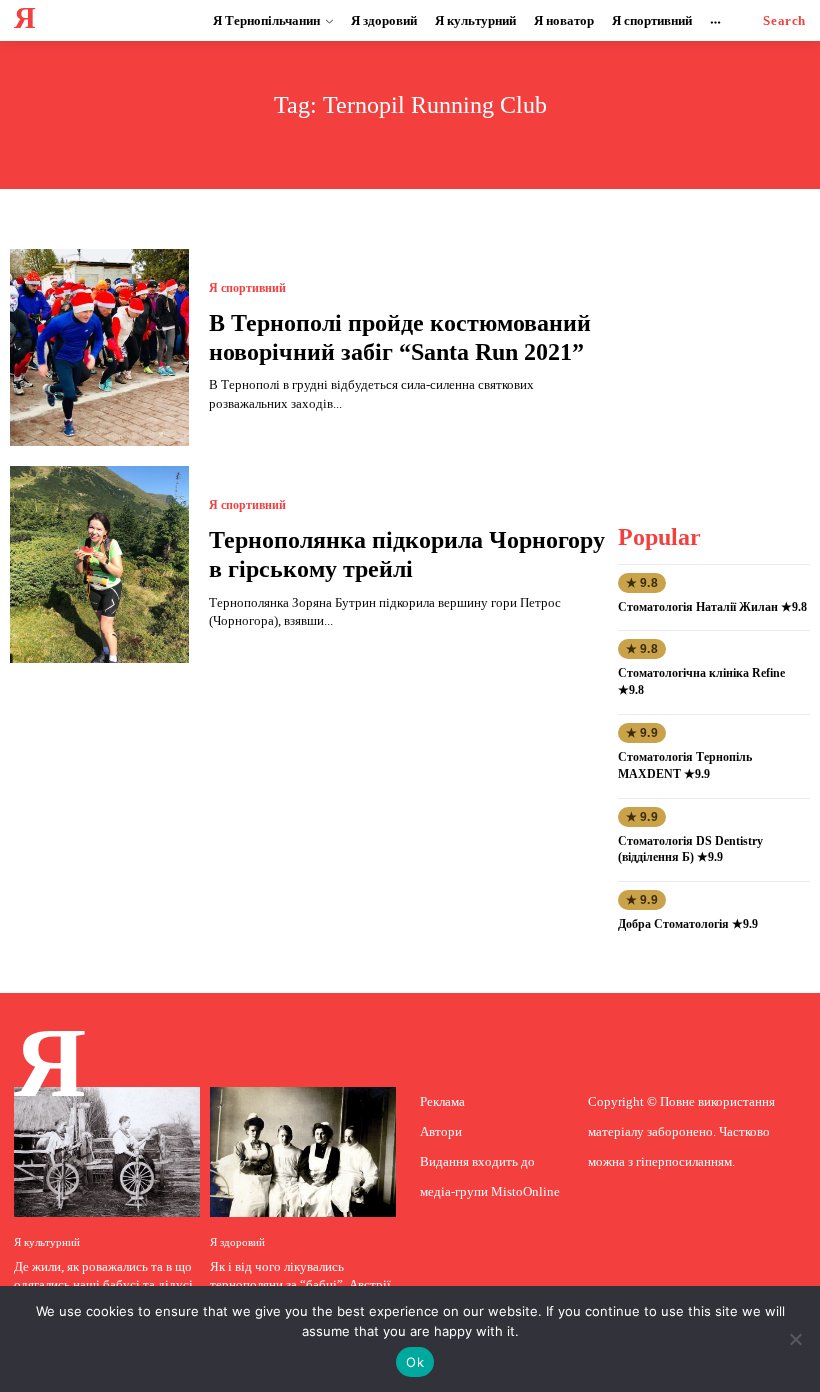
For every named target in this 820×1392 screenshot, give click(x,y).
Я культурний (47, 1242)
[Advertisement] (718, 349)
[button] (784, 20)
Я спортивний (247, 288)
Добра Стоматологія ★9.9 (688, 924)
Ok (415, 1362)
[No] (795, 1339)
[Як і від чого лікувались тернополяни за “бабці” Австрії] (303, 1152)
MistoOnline (525, 1191)
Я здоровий (237, 1242)
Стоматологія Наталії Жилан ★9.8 (712, 607)
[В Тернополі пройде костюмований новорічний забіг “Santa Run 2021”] (99, 347)
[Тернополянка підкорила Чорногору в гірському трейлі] (99, 564)
